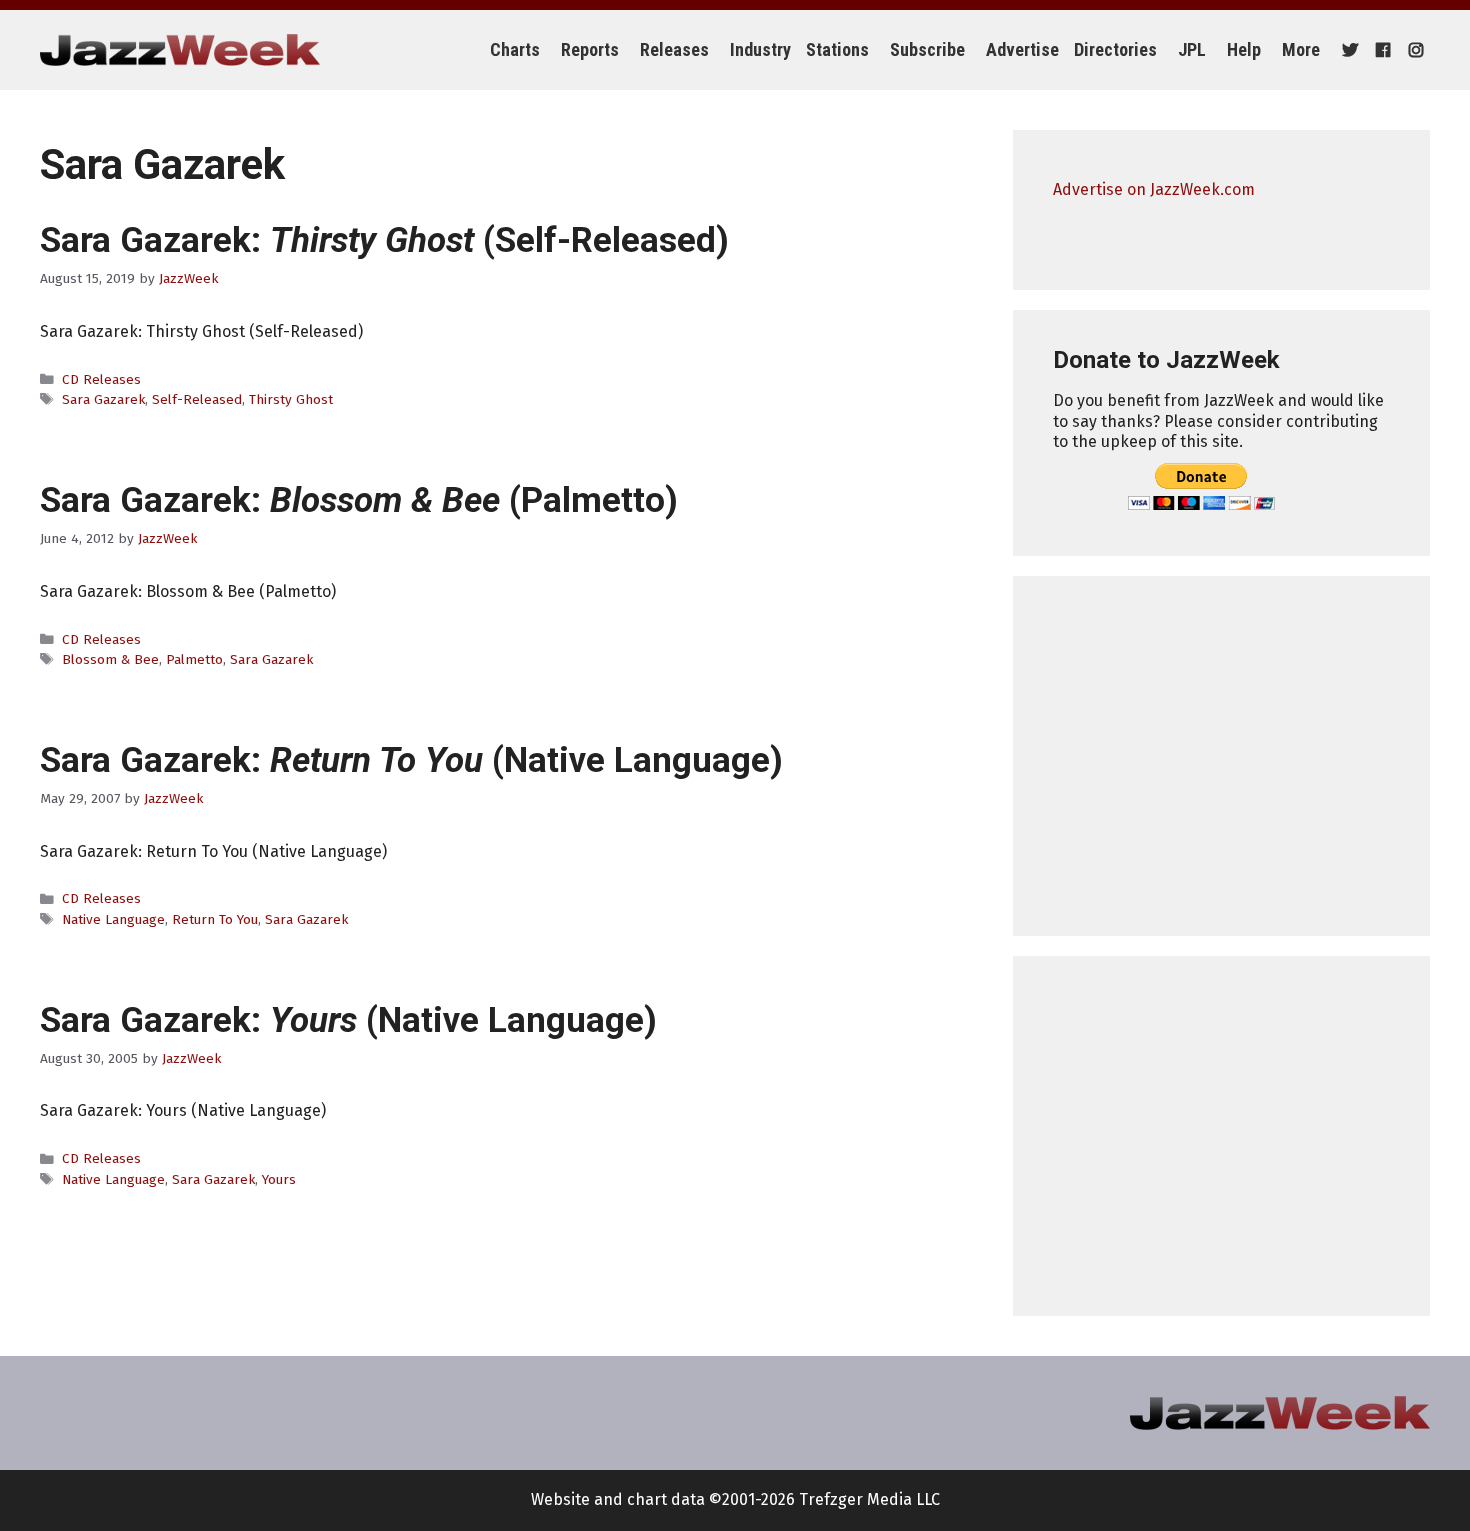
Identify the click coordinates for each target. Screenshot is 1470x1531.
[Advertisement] (1221, 756)
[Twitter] (1347, 50)
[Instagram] (1413, 50)
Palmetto (194, 659)
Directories (1115, 49)
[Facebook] (1380, 50)
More (1301, 49)
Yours (279, 1179)
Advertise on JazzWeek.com (1154, 189)
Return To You (215, 919)
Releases (674, 49)
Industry (760, 49)
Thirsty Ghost (291, 399)
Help (1244, 49)
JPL (1192, 49)
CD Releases (101, 379)
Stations (837, 49)
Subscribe (927, 49)
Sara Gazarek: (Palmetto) (359, 500)
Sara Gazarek (103, 399)
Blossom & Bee (110, 659)
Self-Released (197, 399)
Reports (590, 49)
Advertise (1022, 49)
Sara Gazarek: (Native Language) (411, 760)
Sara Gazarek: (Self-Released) (384, 240)
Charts (515, 49)
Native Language (113, 919)
